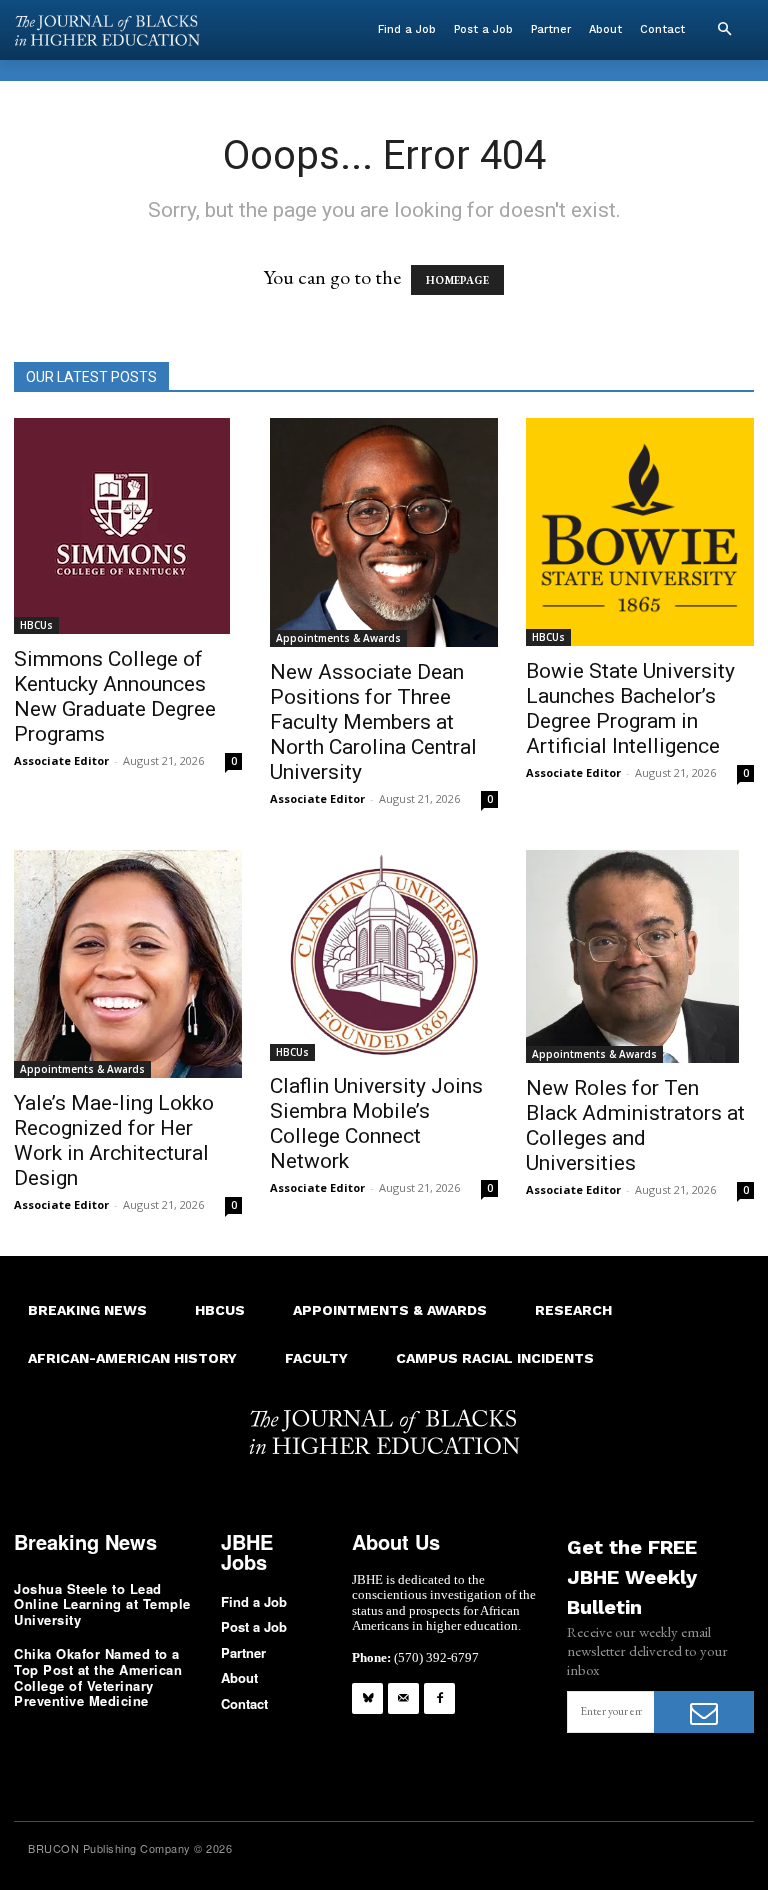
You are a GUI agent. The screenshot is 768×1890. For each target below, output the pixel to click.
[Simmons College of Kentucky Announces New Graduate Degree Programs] (128, 526)
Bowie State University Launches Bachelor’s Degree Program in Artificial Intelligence (630, 708)
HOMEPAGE (457, 280)
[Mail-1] (403, 1698)
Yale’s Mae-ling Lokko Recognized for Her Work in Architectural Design (114, 1140)
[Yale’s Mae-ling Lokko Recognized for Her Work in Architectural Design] (128, 964)
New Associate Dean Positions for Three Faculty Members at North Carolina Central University (373, 722)
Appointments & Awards (338, 638)
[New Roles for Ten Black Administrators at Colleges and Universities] (640, 956)
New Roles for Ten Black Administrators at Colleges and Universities (635, 1125)
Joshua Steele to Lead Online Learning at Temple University (102, 1604)
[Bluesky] (367, 1698)
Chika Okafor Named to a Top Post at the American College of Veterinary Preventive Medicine (98, 1677)
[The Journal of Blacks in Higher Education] (107, 30)
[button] (724, 30)
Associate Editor (61, 760)
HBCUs (36, 625)
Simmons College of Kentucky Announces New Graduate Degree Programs (115, 696)
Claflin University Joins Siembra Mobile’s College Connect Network (376, 1123)
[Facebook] (439, 1698)
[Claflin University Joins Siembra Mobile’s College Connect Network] (384, 956)
